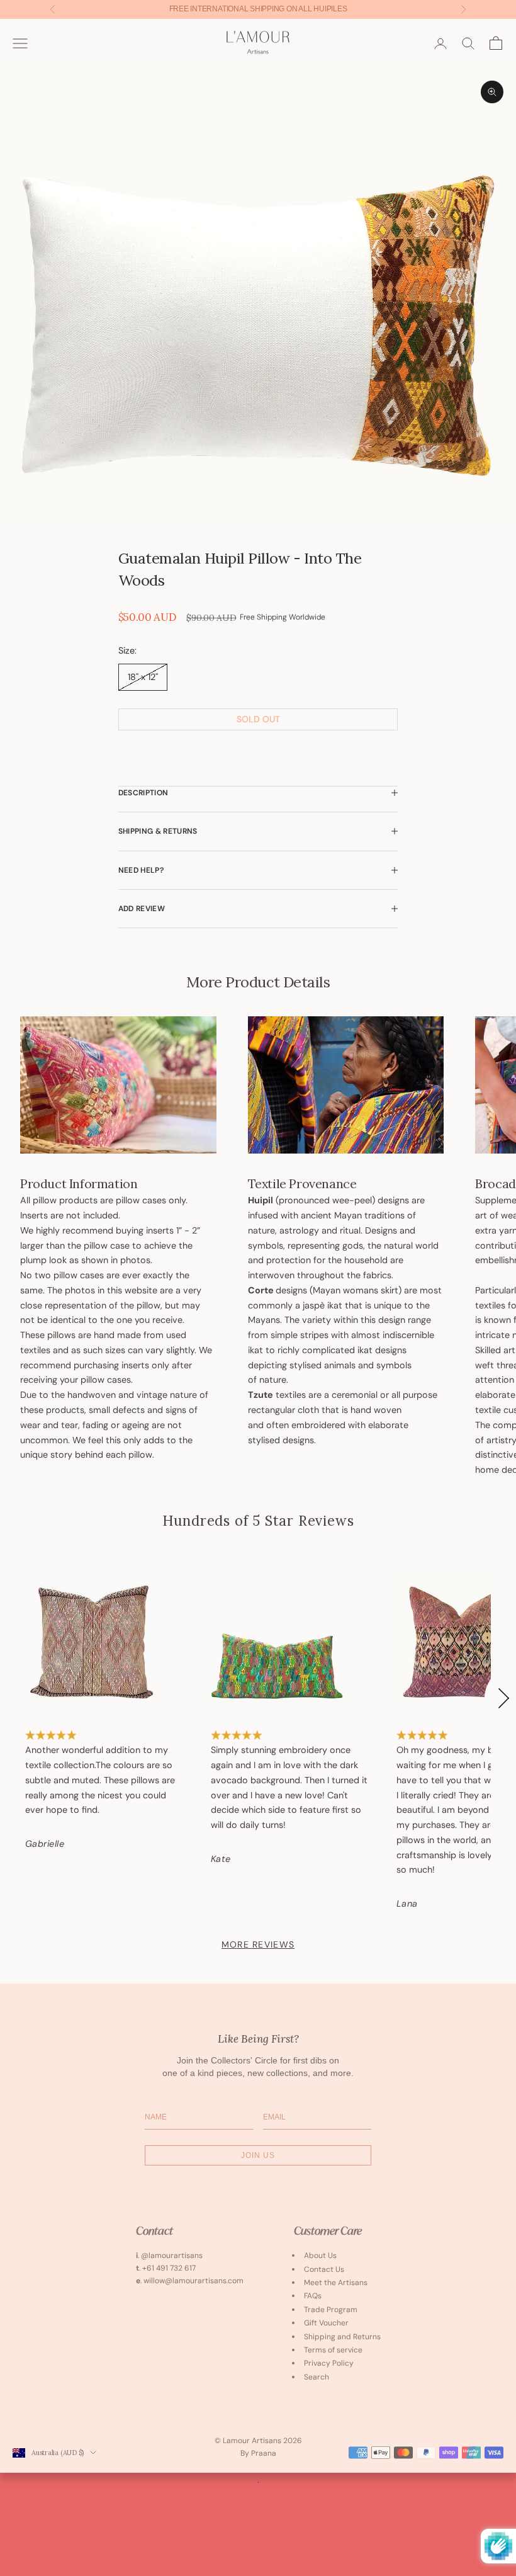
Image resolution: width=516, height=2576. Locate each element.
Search (317, 2377)
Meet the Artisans (336, 2283)
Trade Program (331, 2310)
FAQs (313, 2296)
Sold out (258, 719)
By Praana (258, 2453)
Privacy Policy (329, 2363)
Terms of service (333, 2350)
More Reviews (258, 1944)
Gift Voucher (326, 2323)
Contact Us (324, 2269)
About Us (320, 2255)
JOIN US (258, 2155)
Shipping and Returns (342, 2337)
